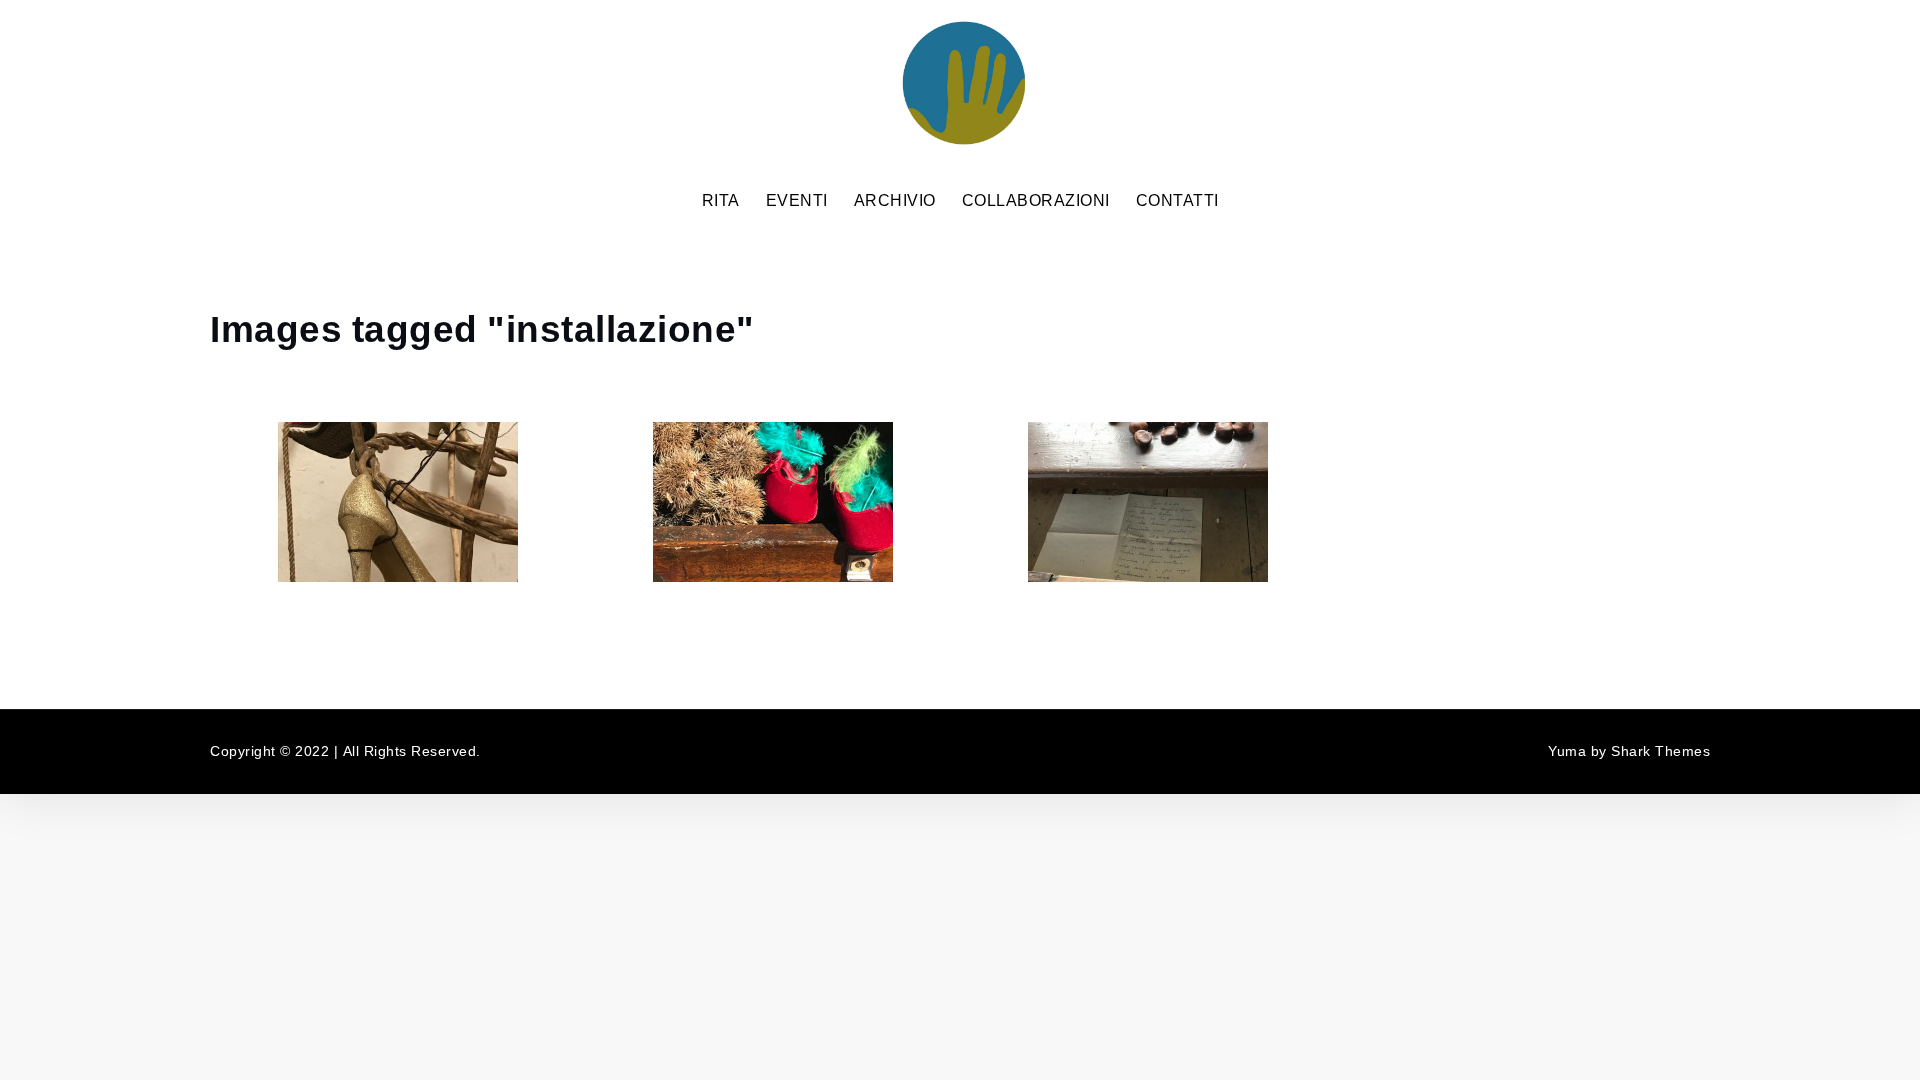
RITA (721, 201)
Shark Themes (1660, 751)
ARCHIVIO (895, 201)
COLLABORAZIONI (1036, 201)
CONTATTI (1177, 201)
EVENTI (797, 201)
